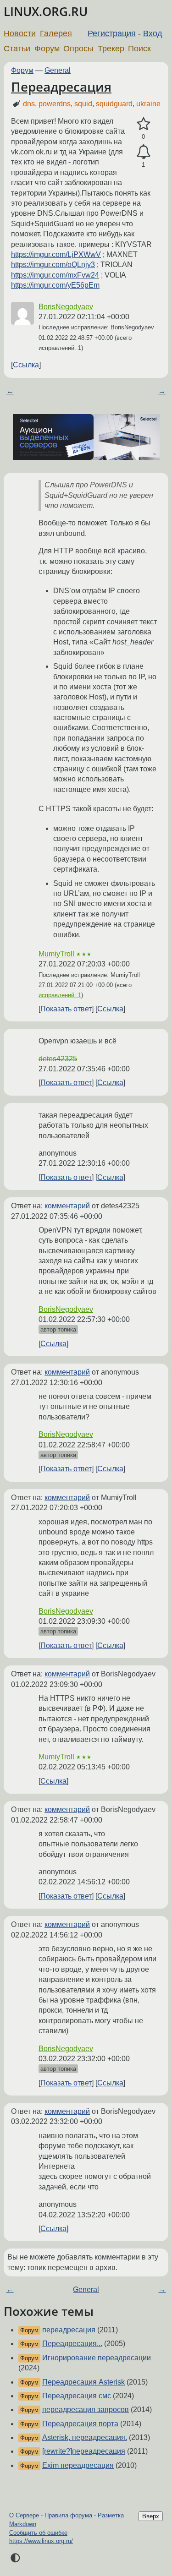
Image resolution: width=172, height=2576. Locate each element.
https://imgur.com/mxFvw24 (55, 275)
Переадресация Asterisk (83, 2382)
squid (83, 104)
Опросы (78, 49)
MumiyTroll (56, 954)
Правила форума (68, 2515)
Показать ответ (66, 1009)
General (58, 70)
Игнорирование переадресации (97, 2358)
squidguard (114, 104)
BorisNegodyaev (66, 307)
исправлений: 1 (60, 995)
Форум (47, 49)
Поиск (139, 49)
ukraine (148, 104)
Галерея (56, 33)
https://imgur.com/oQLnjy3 (53, 265)
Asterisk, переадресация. (85, 2437)
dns (29, 104)
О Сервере (24, 2515)
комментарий (67, 1206)
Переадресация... (72, 2344)
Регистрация (112, 33)
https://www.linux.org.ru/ (41, 2541)
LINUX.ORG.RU (46, 12)
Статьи (17, 49)
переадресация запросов (86, 2410)
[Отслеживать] (143, 152)
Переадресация (61, 87)
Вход (153, 33)
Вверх (151, 2516)
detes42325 (58, 1059)
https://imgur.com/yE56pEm (55, 285)
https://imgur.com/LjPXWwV (56, 254)
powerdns (55, 104)
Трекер (111, 49)
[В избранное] (143, 124)
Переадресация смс (77, 2396)
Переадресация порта (80, 2424)
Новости (20, 33)
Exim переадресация (78, 2465)
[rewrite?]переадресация (84, 2451)
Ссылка (26, 365)
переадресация (69, 2330)
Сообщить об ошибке (38, 2533)
